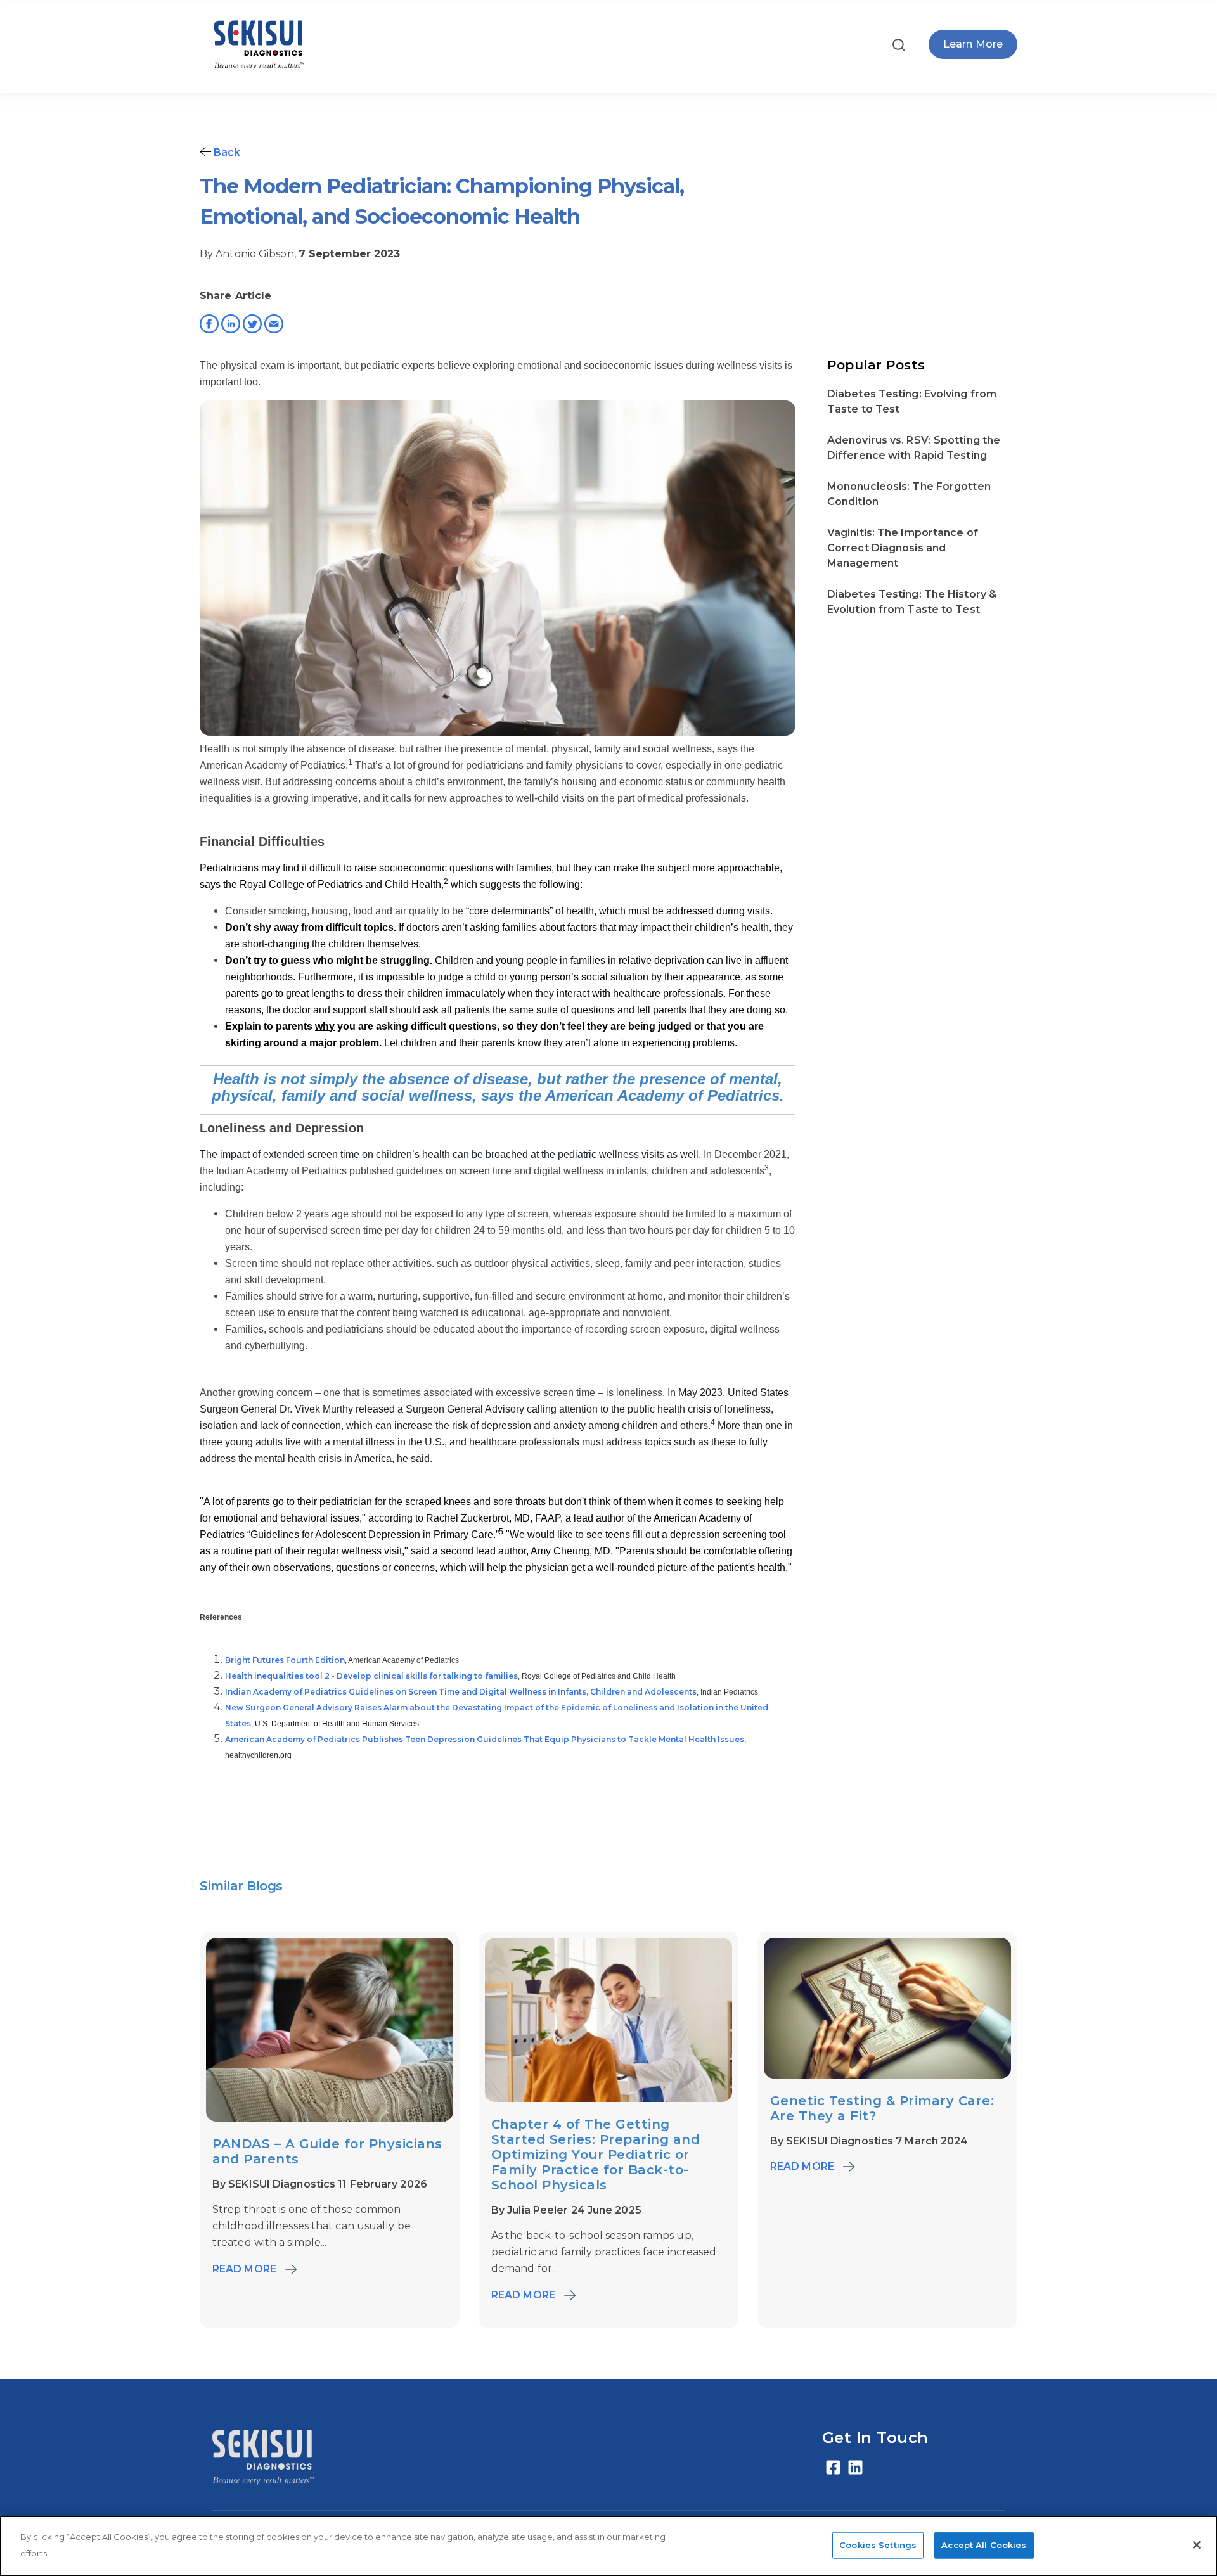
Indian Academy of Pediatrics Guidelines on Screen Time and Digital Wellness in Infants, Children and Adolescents (461, 1692)
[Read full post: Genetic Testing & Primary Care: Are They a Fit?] (887, 2075)
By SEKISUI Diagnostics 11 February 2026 (320, 2184)
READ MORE (244, 2269)
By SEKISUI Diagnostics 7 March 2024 (869, 2141)
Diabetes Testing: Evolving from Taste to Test (912, 401)
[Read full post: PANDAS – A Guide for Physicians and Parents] (330, 2118)
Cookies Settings (878, 2544)
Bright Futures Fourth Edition (285, 1660)
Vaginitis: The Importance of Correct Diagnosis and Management (903, 548)
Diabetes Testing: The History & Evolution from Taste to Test (912, 602)
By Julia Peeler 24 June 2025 (566, 2210)
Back (226, 152)
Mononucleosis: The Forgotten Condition (909, 494)
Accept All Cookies (984, 2544)
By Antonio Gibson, (249, 254)
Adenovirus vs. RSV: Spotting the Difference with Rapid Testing (914, 448)
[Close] (1197, 2545)
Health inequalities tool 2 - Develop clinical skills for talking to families (371, 1676)
